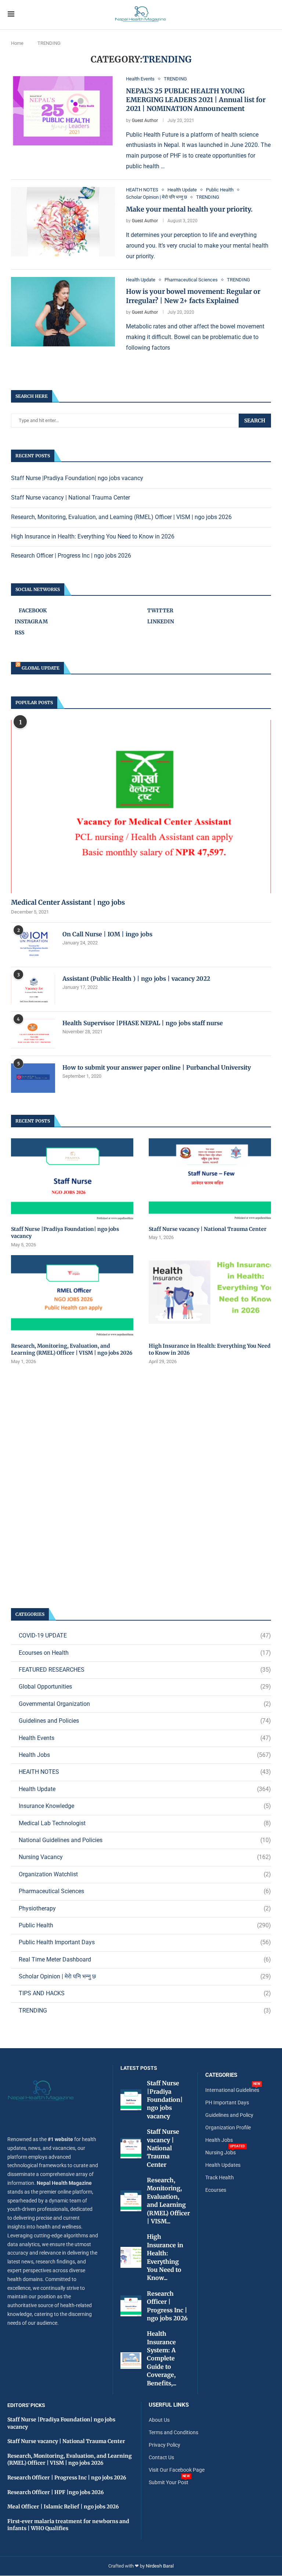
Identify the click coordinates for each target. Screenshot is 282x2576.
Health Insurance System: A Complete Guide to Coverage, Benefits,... (162, 2358)
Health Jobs (145, 1755)
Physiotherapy (145, 1908)
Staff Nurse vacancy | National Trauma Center (70, 498)
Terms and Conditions (173, 2432)
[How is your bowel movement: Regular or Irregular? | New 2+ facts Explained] (63, 312)
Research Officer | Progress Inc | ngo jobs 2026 (71, 556)
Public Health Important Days (145, 1942)
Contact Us (161, 2457)
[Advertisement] (141, 1486)
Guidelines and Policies (145, 1721)
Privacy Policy (164, 2445)
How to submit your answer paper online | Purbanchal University (157, 1067)
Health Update (145, 1789)
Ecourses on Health (145, 1653)
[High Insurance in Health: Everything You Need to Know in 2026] (210, 1296)
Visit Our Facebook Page (177, 2470)
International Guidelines (232, 2090)
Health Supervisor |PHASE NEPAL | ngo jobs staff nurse (143, 1023)
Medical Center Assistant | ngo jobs (68, 902)
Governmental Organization (145, 1704)
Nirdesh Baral (160, 2566)
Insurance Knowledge (145, 1806)
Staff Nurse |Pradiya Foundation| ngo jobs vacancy (77, 478)
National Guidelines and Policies (145, 1840)
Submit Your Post (169, 2482)
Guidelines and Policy (229, 2115)
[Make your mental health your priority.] (63, 222)
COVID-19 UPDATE (145, 1635)
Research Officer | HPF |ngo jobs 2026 (56, 2492)
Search (255, 421)
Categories (221, 2075)
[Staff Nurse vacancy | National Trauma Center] (210, 1179)
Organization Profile (228, 2128)
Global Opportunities (145, 1687)
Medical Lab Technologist (145, 1823)
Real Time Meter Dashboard (145, 1959)
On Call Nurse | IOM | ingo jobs (107, 934)
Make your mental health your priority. (189, 209)
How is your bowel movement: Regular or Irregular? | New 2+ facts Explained (193, 296)
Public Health (145, 1925)
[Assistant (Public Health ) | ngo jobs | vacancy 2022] (33, 989)
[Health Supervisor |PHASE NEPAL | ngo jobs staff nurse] (33, 1034)
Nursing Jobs (220, 2152)
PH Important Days (227, 2103)
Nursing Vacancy (145, 1857)
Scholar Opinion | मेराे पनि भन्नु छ (145, 1976)
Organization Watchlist (145, 1874)
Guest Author (145, 120)
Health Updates (223, 2165)
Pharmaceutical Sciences (145, 1891)
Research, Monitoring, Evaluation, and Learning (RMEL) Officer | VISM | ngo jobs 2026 (121, 517)
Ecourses (216, 2190)
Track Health (220, 2177)
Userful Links (169, 2405)
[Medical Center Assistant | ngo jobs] (141, 807)
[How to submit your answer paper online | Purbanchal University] (33, 1078)
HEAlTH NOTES (145, 1772)
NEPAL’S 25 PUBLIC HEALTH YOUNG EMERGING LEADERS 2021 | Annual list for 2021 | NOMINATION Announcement (196, 100)
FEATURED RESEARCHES (145, 1670)
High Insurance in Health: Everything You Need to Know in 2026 (93, 536)
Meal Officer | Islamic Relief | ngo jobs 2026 (63, 2507)
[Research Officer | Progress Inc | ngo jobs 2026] (131, 2306)
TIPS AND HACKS (145, 1993)
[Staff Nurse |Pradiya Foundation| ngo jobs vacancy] (72, 1179)
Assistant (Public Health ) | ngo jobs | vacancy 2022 (136, 979)
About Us (159, 2420)
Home (17, 43)
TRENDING (145, 2011)
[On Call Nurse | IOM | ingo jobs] (33, 945)
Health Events (145, 1738)
